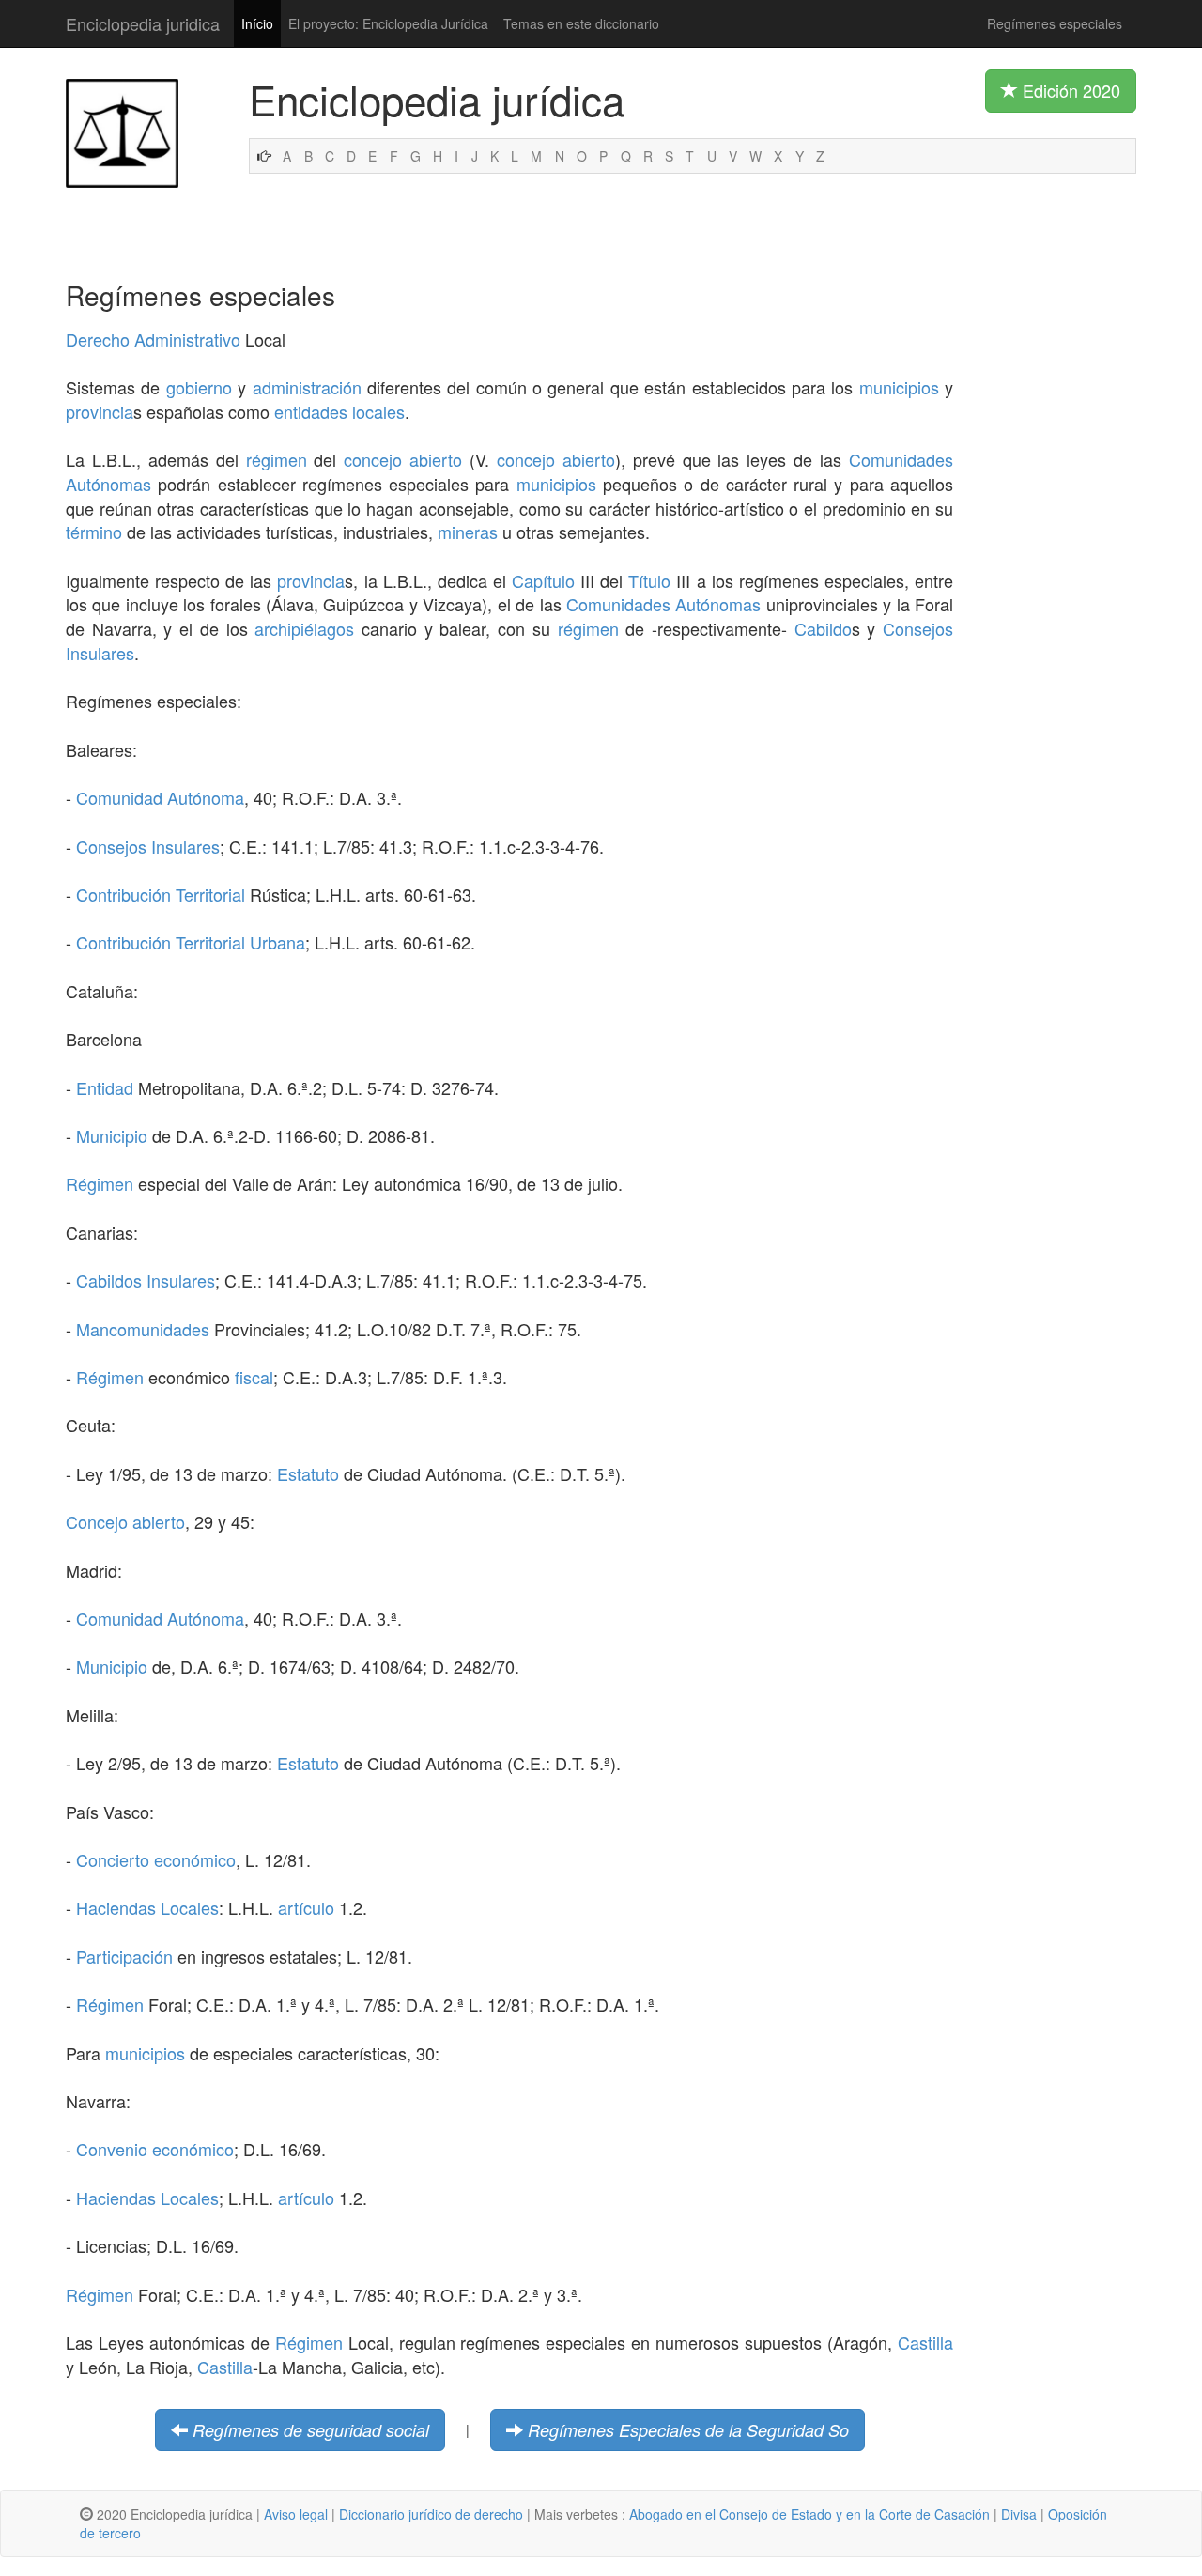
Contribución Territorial (161, 894)
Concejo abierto (125, 1521)
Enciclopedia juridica (143, 23)
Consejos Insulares (148, 846)
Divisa (1019, 2514)
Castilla (925, 2342)
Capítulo (543, 580)
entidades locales (339, 411)
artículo (306, 1907)
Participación (124, 1956)
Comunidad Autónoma (160, 797)
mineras (468, 532)
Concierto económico (156, 1859)
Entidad (105, 1087)
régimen (277, 459)
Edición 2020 (1069, 90)
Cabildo (823, 628)
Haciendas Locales (147, 1907)
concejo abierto (403, 459)
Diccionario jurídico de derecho (431, 2514)
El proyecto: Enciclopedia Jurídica (388, 23)
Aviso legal (296, 2514)
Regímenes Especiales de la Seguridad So (688, 2430)
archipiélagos (304, 628)
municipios (899, 387)
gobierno (199, 387)
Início (257, 23)
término (94, 532)
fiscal (254, 1377)
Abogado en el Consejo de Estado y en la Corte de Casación (809, 2514)
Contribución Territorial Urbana (191, 942)
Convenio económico (155, 2149)
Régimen (100, 1183)
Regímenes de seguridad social (311, 2430)
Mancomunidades (143, 1329)
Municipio (112, 1135)
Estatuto (308, 1473)
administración (307, 387)
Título (649, 580)
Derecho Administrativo (153, 339)
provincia (100, 411)
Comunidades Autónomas (663, 604)
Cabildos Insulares (146, 1280)
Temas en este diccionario (581, 23)
